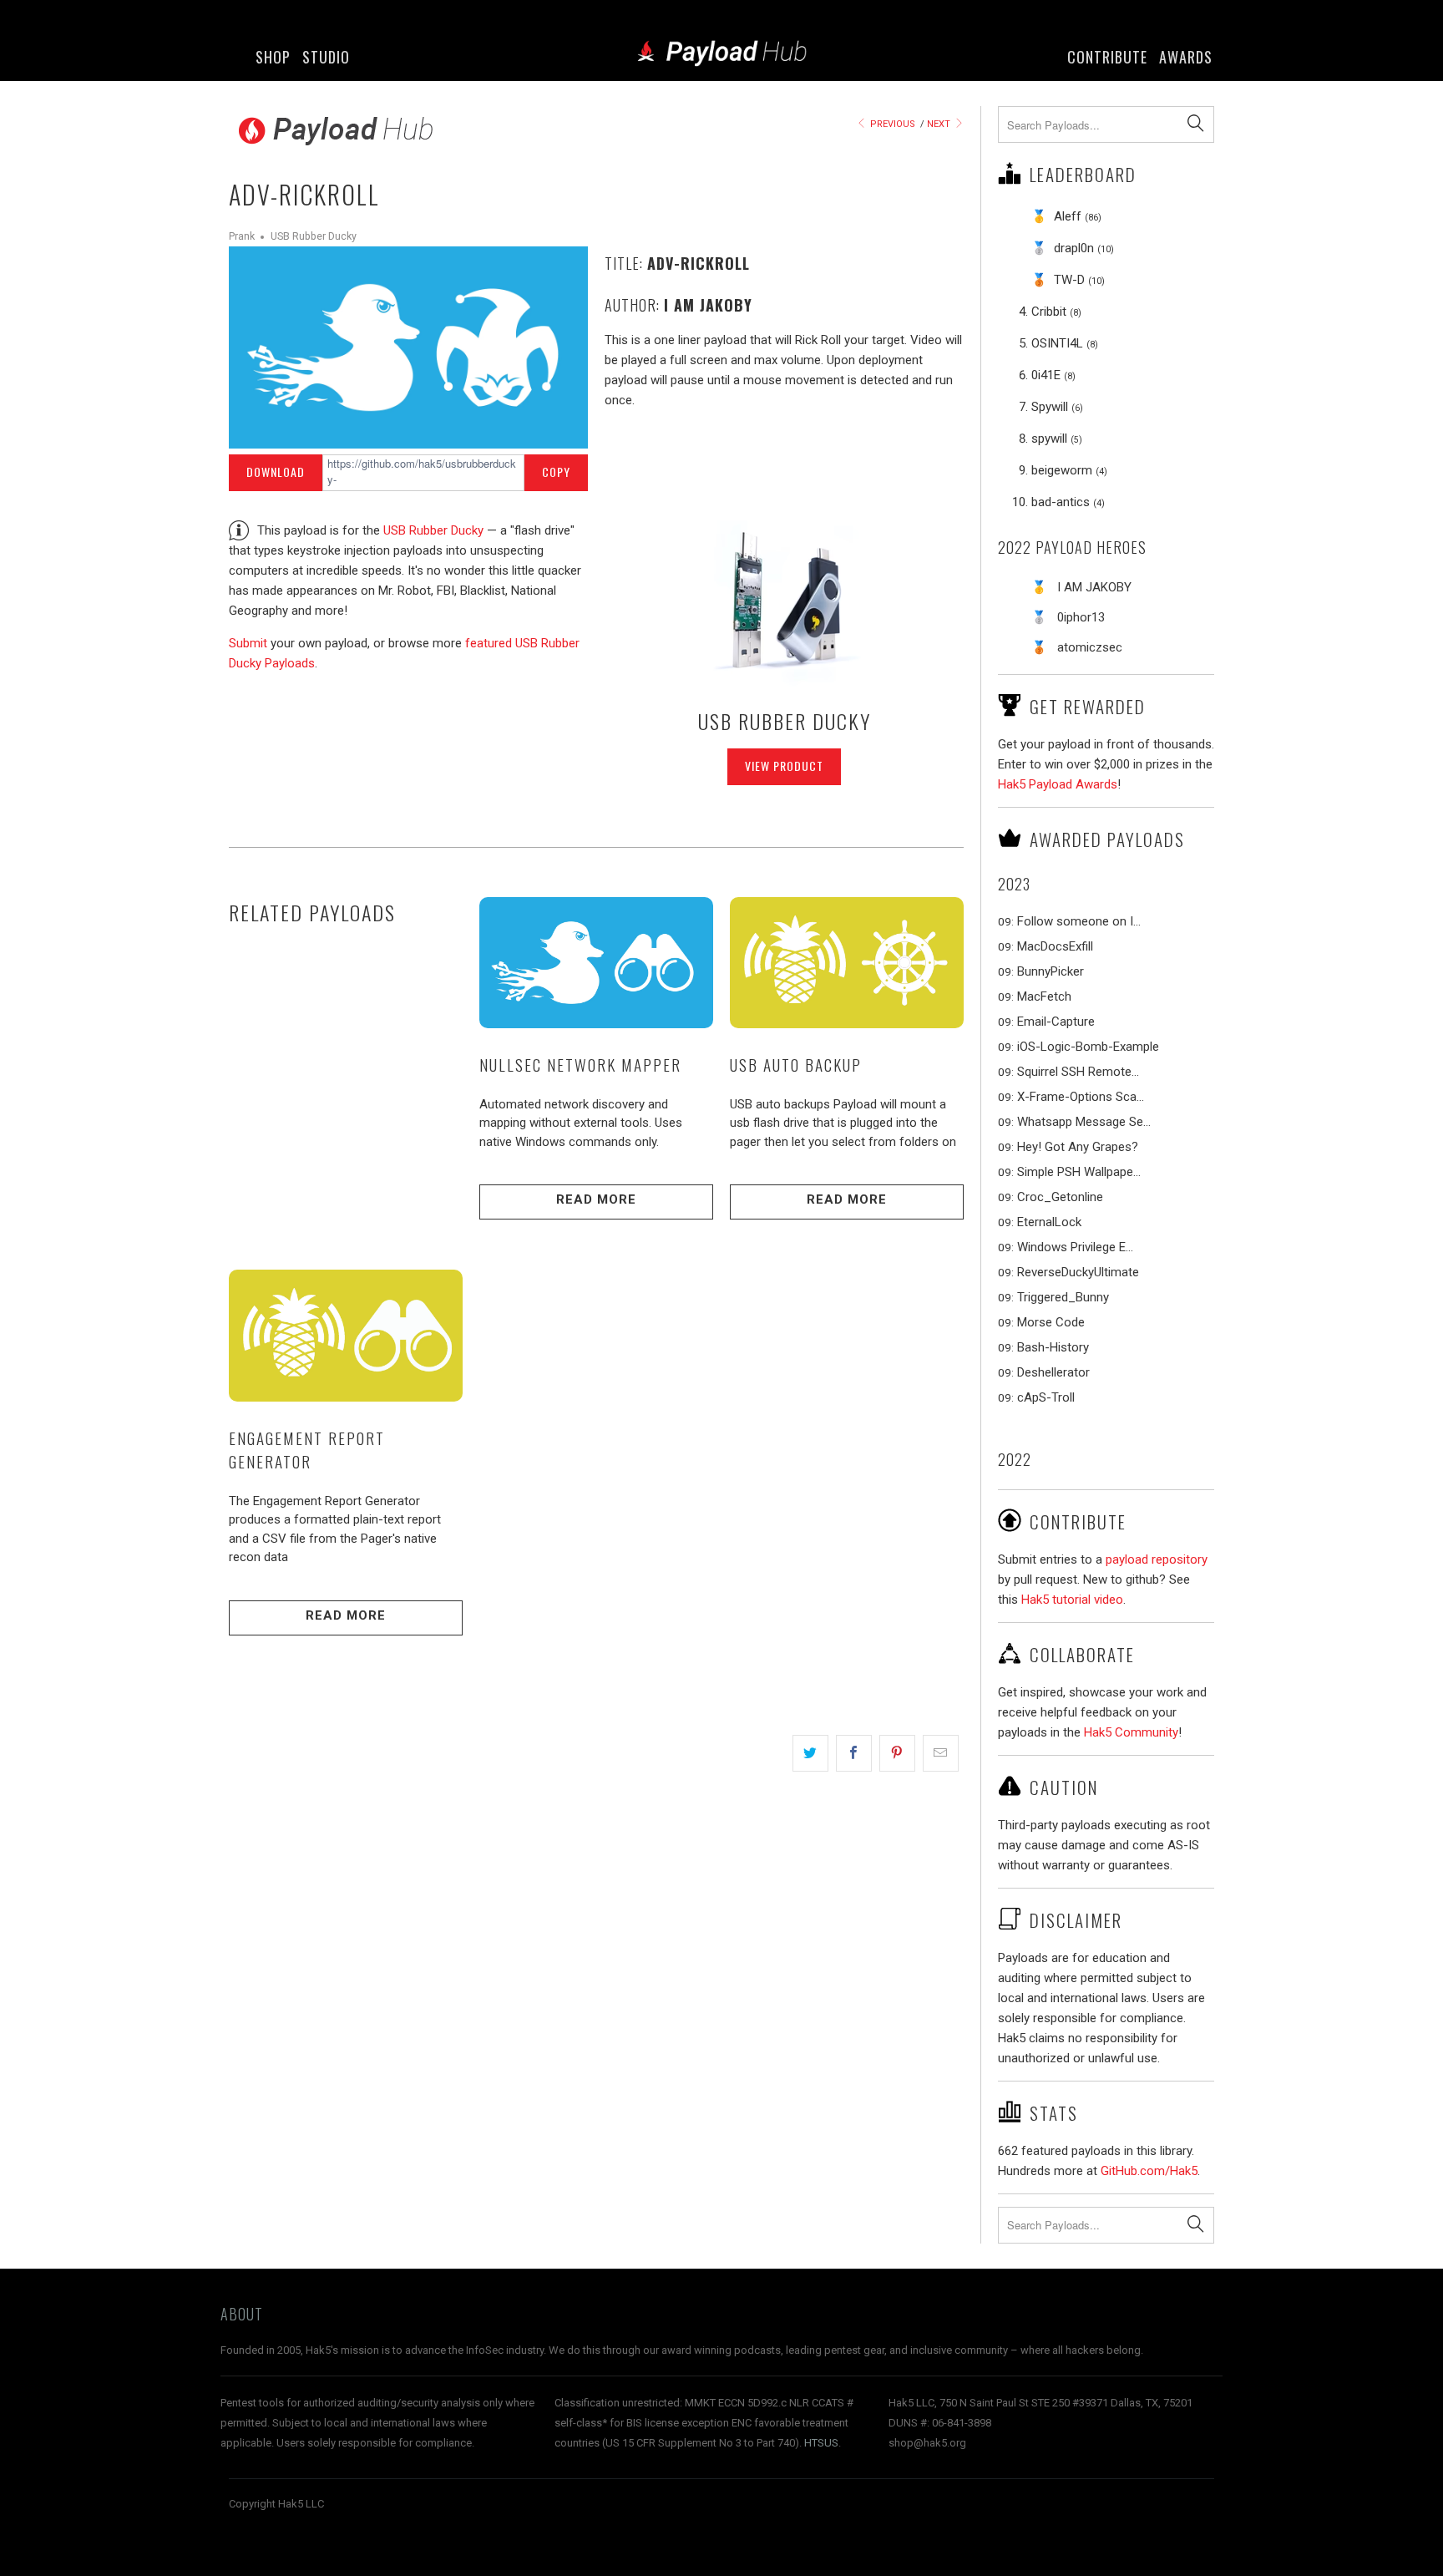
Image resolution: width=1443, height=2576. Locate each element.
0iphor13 (1081, 617)
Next (940, 124)
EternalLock (1049, 1222)
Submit (248, 643)
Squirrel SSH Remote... (1078, 1072)
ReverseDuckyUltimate (1078, 1272)
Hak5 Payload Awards (1058, 784)
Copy (556, 472)
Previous (891, 124)
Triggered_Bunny (1063, 1297)
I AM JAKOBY (1094, 587)
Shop (273, 57)
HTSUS (821, 2443)
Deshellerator (1053, 1372)
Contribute (1107, 57)
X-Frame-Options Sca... (1081, 1097)
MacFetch (1044, 996)
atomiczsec (1090, 647)
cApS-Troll (1046, 1397)
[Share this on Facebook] (854, 1753)
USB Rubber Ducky (314, 236)
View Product (784, 766)
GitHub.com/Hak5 (1149, 2171)
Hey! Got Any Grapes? (1078, 1147)
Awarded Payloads (1107, 839)
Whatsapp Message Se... (1084, 1122)
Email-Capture (1056, 1022)
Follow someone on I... (1079, 921)
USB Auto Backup (796, 1064)
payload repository (1157, 1559)
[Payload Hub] (721, 55)
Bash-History (1053, 1347)
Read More (596, 1199)
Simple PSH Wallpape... (1079, 1172)
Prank (242, 236)
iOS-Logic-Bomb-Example (1088, 1047)
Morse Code (1051, 1322)
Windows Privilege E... (1075, 1247)
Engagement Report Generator (307, 1450)
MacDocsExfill (1055, 946)
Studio (326, 57)
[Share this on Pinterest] (897, 1753)
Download (276, 472)
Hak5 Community (1131, 1732)
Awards (1186, 57)
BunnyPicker (1051, 971)
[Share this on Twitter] (810, 1753)
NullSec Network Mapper (580, 1064)
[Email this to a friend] (941, 1753)
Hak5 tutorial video (1072, 1600)
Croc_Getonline (1060, 1197)
